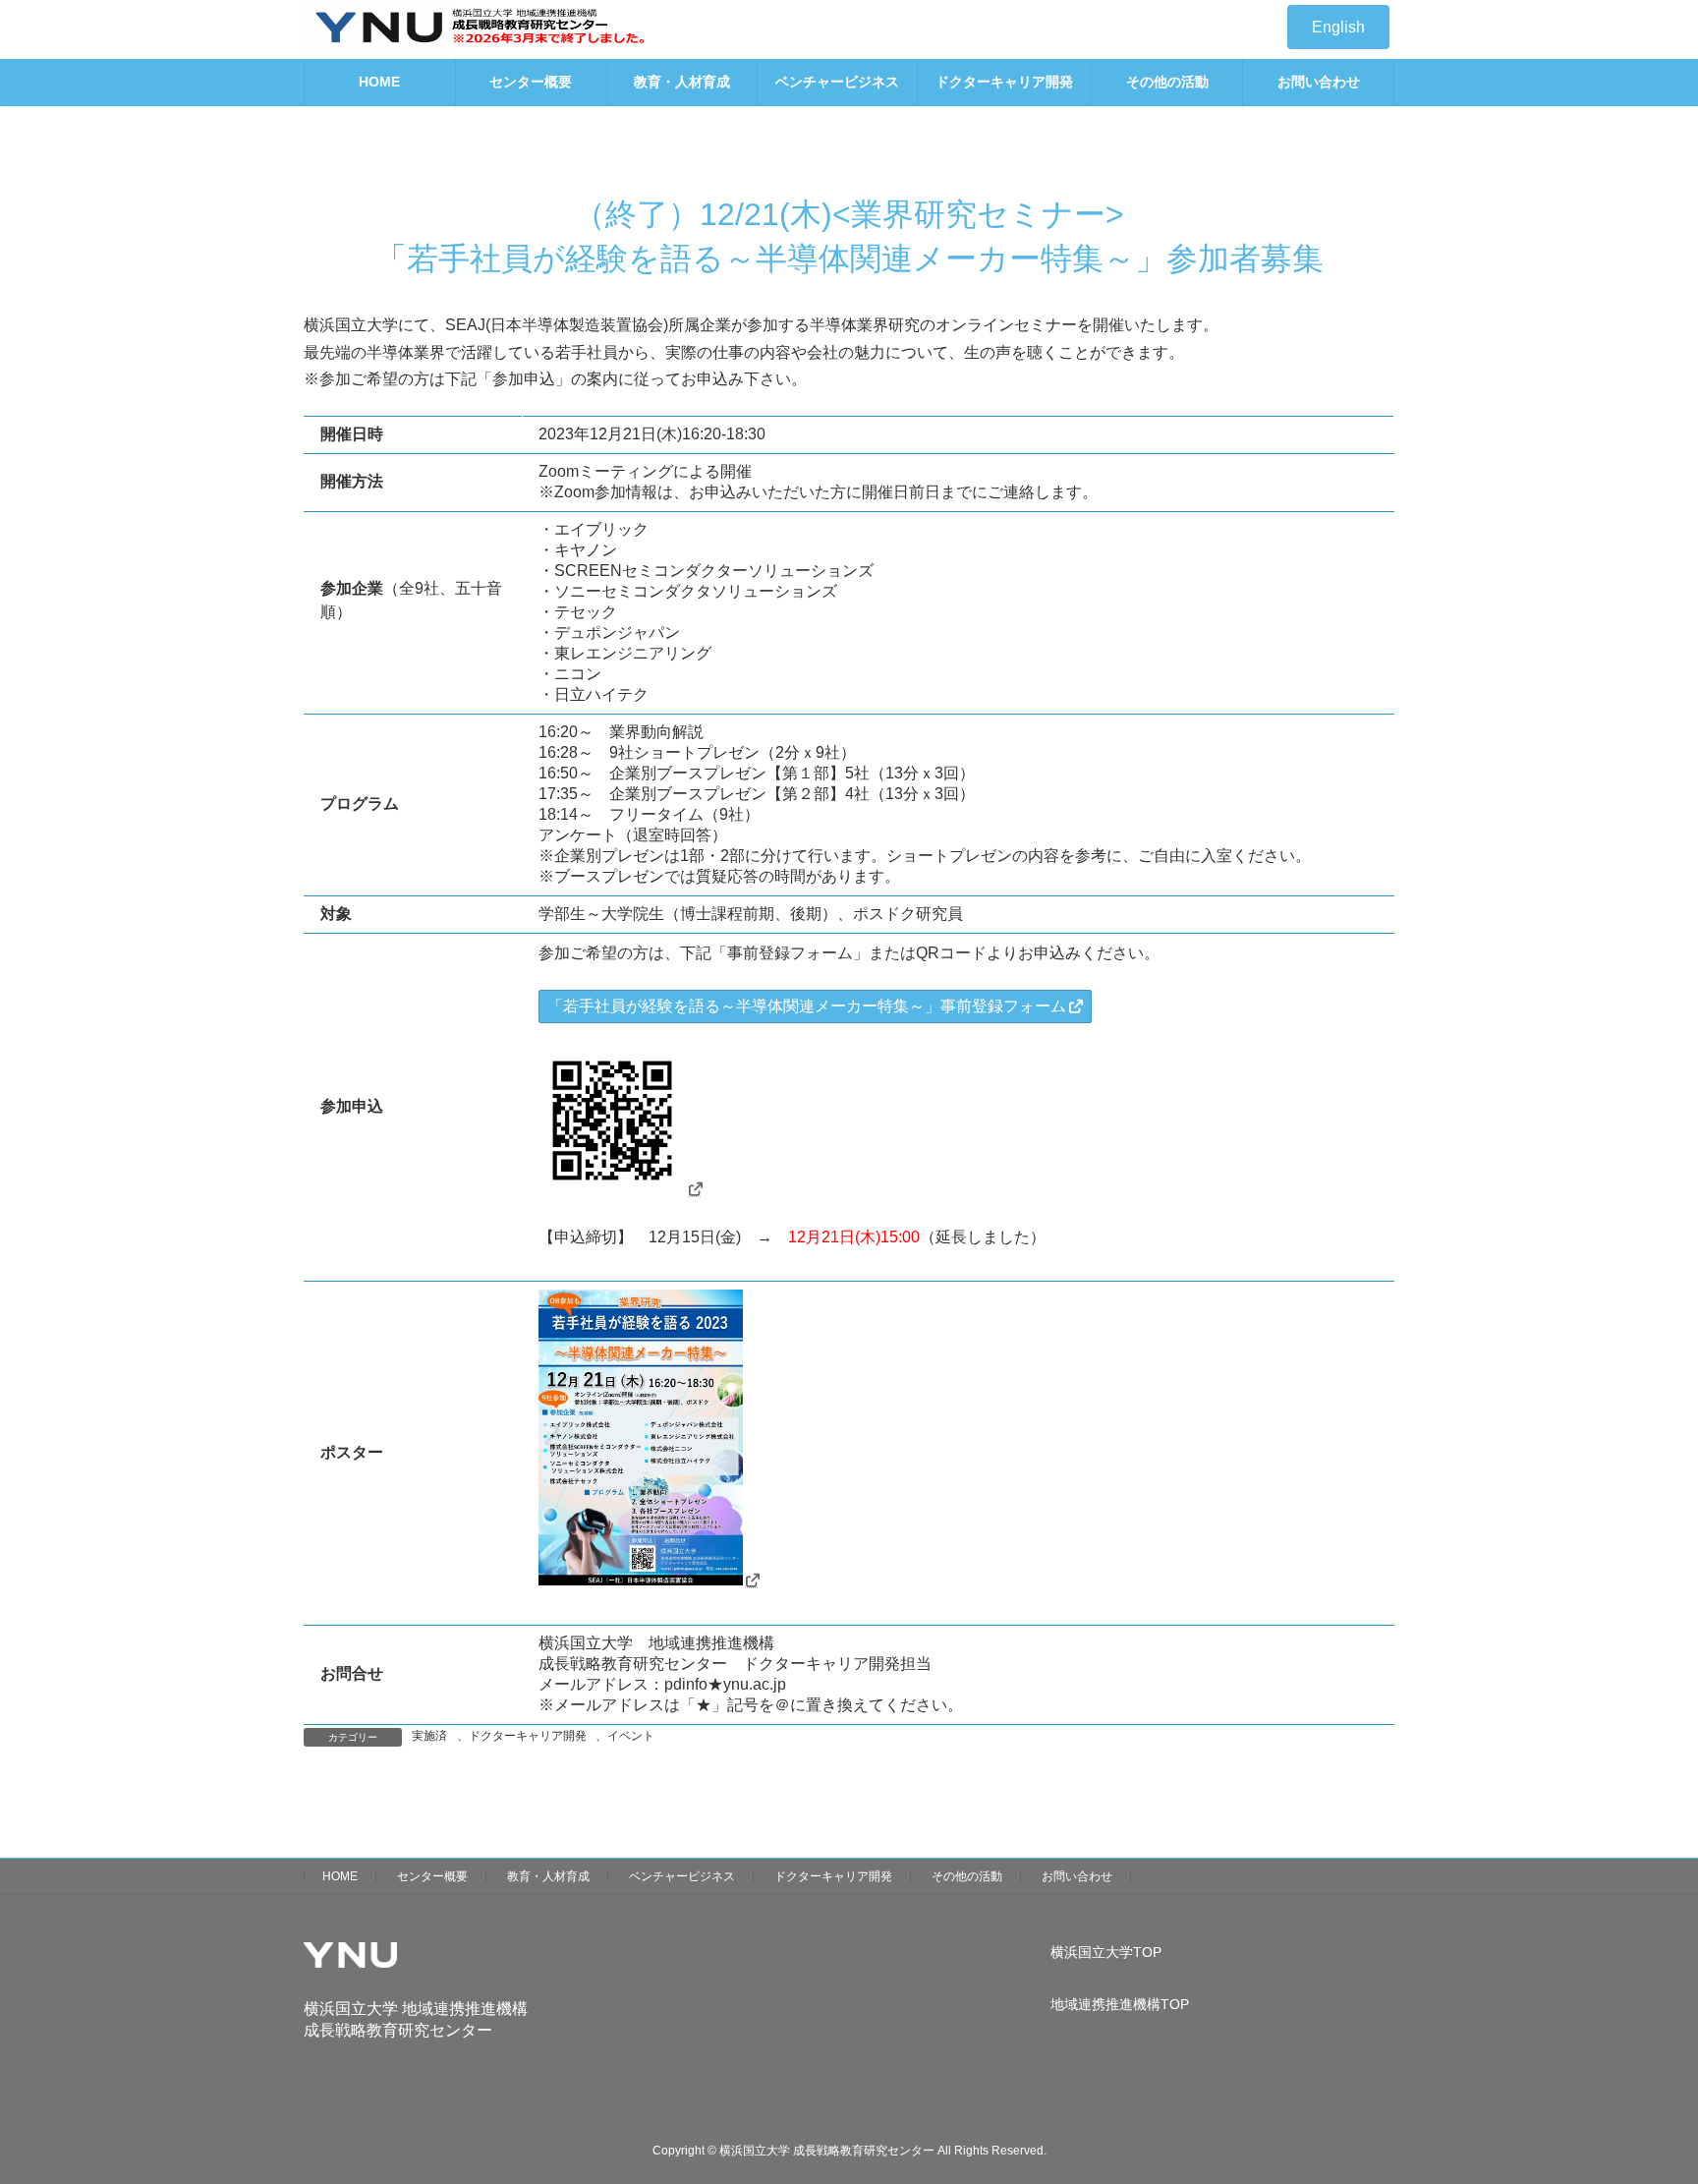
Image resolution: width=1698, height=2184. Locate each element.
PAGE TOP (1641, 2099)
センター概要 (432, 1876)
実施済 (429, 1736)
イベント (631, 1736)
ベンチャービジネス (682, 1876)
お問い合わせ (1077, 1876)
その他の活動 (967, 1876)
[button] (1338, 27)
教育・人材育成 (548, 1876)
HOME (340, 1876)
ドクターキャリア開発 (528, 1736)
